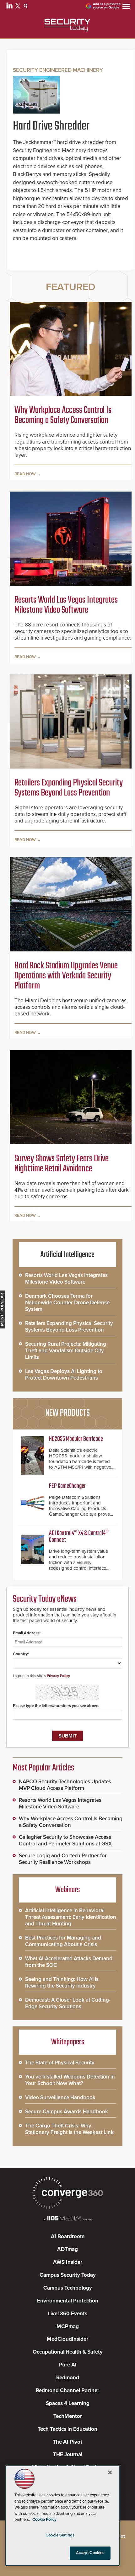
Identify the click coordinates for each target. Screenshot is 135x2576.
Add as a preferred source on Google (107, 6)
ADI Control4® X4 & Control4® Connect (79, 1537)
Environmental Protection (68, 2301)
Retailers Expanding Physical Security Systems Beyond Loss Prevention (69, 788)
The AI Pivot (67, 2442)
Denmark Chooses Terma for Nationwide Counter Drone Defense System (67, 1303)
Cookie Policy (44, 2520)
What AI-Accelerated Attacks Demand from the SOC (69, 1962)
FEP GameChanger (67, 1486)
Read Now (25, 474)
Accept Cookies (90, 2553)
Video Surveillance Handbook (60, 2097)
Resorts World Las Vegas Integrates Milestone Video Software (66, 605)
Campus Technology (68, 2288)
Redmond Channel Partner (67, 2390)
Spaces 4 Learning (68, 2403)
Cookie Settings (60, 2535)
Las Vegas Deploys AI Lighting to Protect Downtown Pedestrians (64, 1375)
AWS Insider (68, 2262)
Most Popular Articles (43, 1768)
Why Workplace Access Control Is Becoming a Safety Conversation (63, 415)
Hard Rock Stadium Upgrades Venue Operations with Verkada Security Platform (66, 976)
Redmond (68, 2378)
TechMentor (68, 2416)
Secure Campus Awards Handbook (67, 2112)
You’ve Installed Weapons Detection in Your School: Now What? (70, 2080)
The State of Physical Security (60, 2063)
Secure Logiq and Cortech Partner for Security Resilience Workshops (63, 1859)
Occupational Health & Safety (68, 2352)
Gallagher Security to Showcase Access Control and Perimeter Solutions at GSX (65, 1840)
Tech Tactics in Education (67, 2429)
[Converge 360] (67, 2194)
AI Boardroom (68, 2236)
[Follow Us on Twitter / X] (19, 7)
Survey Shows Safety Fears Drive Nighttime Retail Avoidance (62, 1164)
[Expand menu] (126, 8)
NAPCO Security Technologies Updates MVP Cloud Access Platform (65, 1785)
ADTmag (67, 2249)
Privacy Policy (58, 1676)
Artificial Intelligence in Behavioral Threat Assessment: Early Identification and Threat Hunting (71, 1917)
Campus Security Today (68, 2275)
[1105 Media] (67, 2219)
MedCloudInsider (67, 2339)
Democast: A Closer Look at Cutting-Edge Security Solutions (68, 2003)
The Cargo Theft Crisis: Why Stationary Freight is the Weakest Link (69, 2129)
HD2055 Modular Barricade (76, 1439)
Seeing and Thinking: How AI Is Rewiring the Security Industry (62, 1983)
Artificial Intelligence (67, 1255)
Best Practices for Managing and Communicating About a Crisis (63, 1941)
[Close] (110, 2472)
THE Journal (68, 2454)
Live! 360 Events (67, 2314)
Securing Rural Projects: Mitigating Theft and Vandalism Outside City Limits (66, 1351)
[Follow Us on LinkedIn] (10, 7)
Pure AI (68, 2365)
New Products (67, 1413)
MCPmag (68, 2326)
